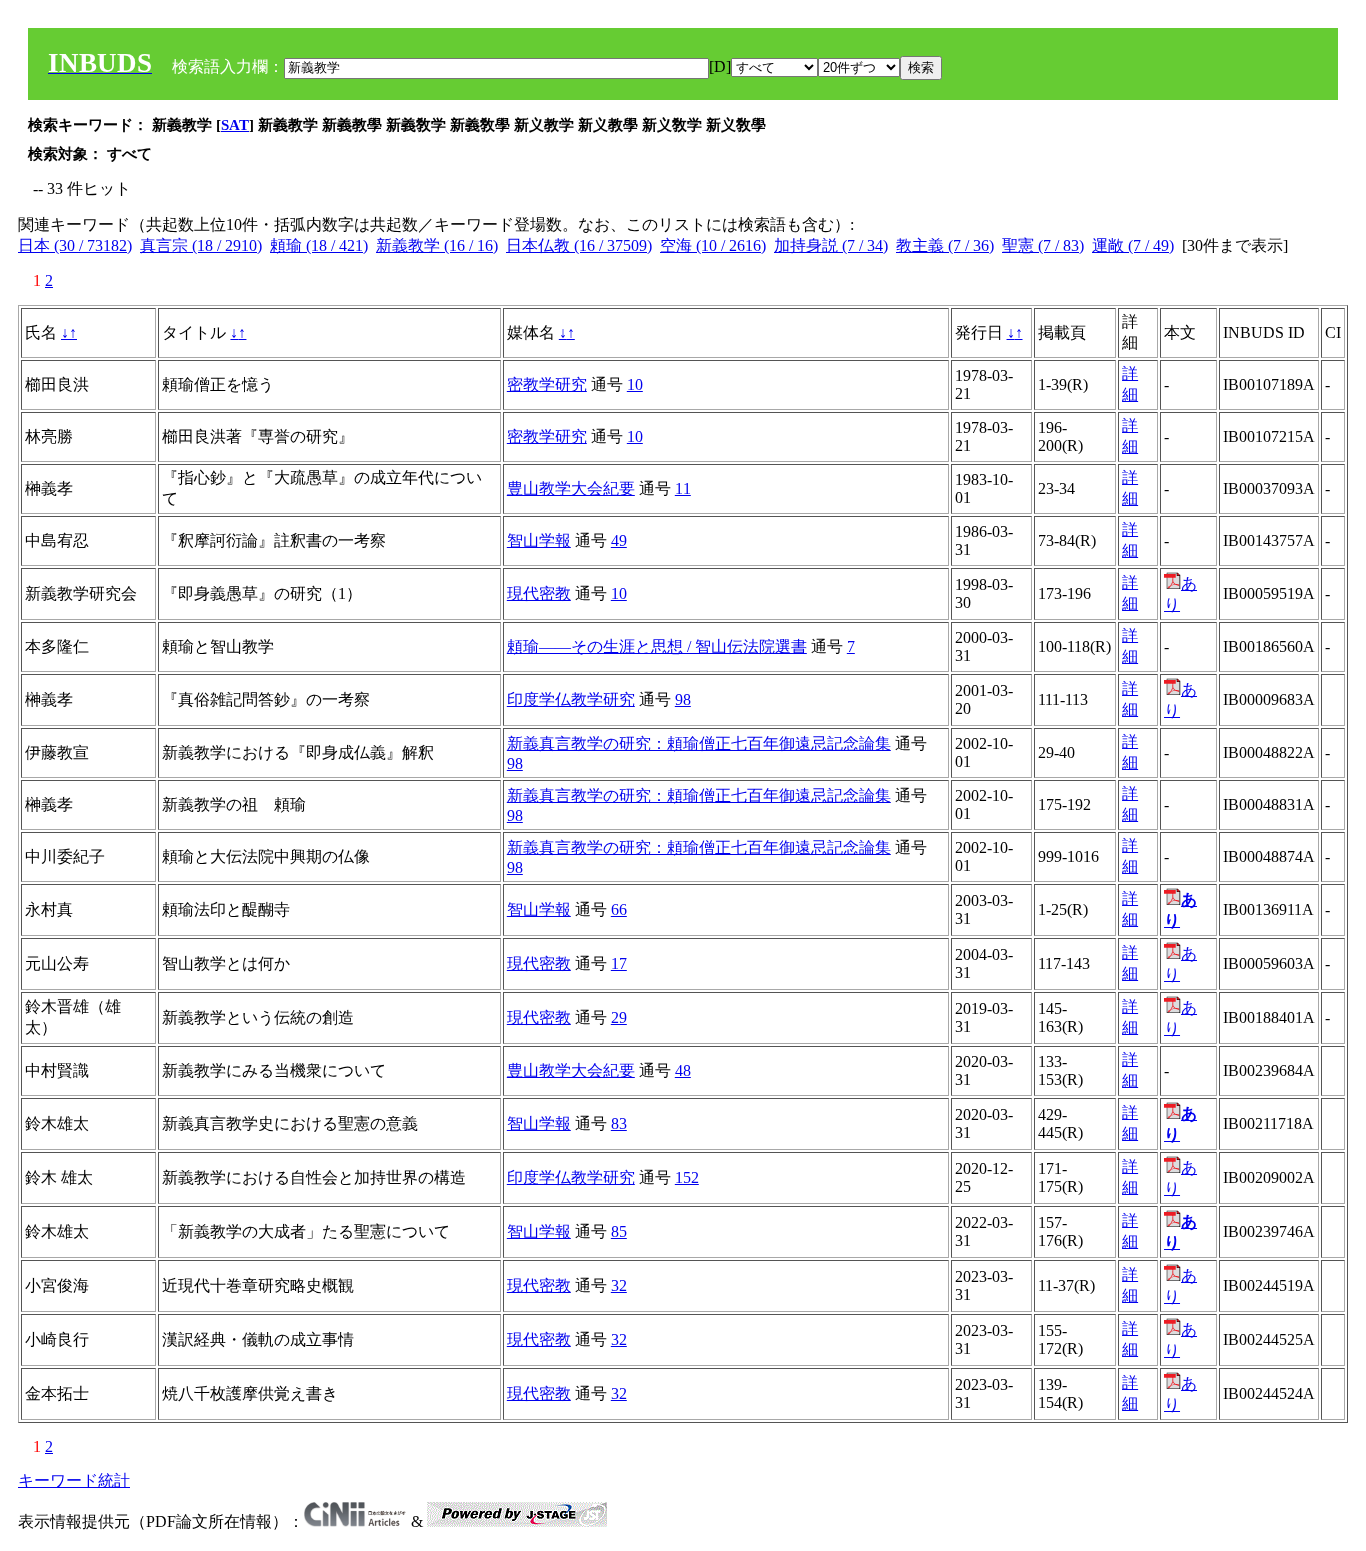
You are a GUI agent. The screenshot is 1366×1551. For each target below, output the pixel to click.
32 (619, 1285)
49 (619, 540)
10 (635, 384)
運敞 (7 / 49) (1133, 245)
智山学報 (539, 540)
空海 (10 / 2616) (713, 245)
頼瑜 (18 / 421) (319, 245)
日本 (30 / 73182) (75, 245)
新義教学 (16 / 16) (437, 245)
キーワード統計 (74, 1480)
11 (683, 488)
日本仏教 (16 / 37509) (579, 245)
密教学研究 (547, 384)
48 (683, 1070)
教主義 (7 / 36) (945, 245)
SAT (235, 125)
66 (619, 909)
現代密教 (539, 593)
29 (619, 1017)
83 (619, 1123)
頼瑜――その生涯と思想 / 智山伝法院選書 (657, 646)
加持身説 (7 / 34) (831, 245)
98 (683, 699)
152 (687, 1177)
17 (619, 963)
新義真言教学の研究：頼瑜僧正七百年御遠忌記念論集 (699, 743)
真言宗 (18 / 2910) (201, 245)
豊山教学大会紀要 (571, 488)
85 (619, 1231)
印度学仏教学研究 (571, 699)
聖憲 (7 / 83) (1043, 245)
